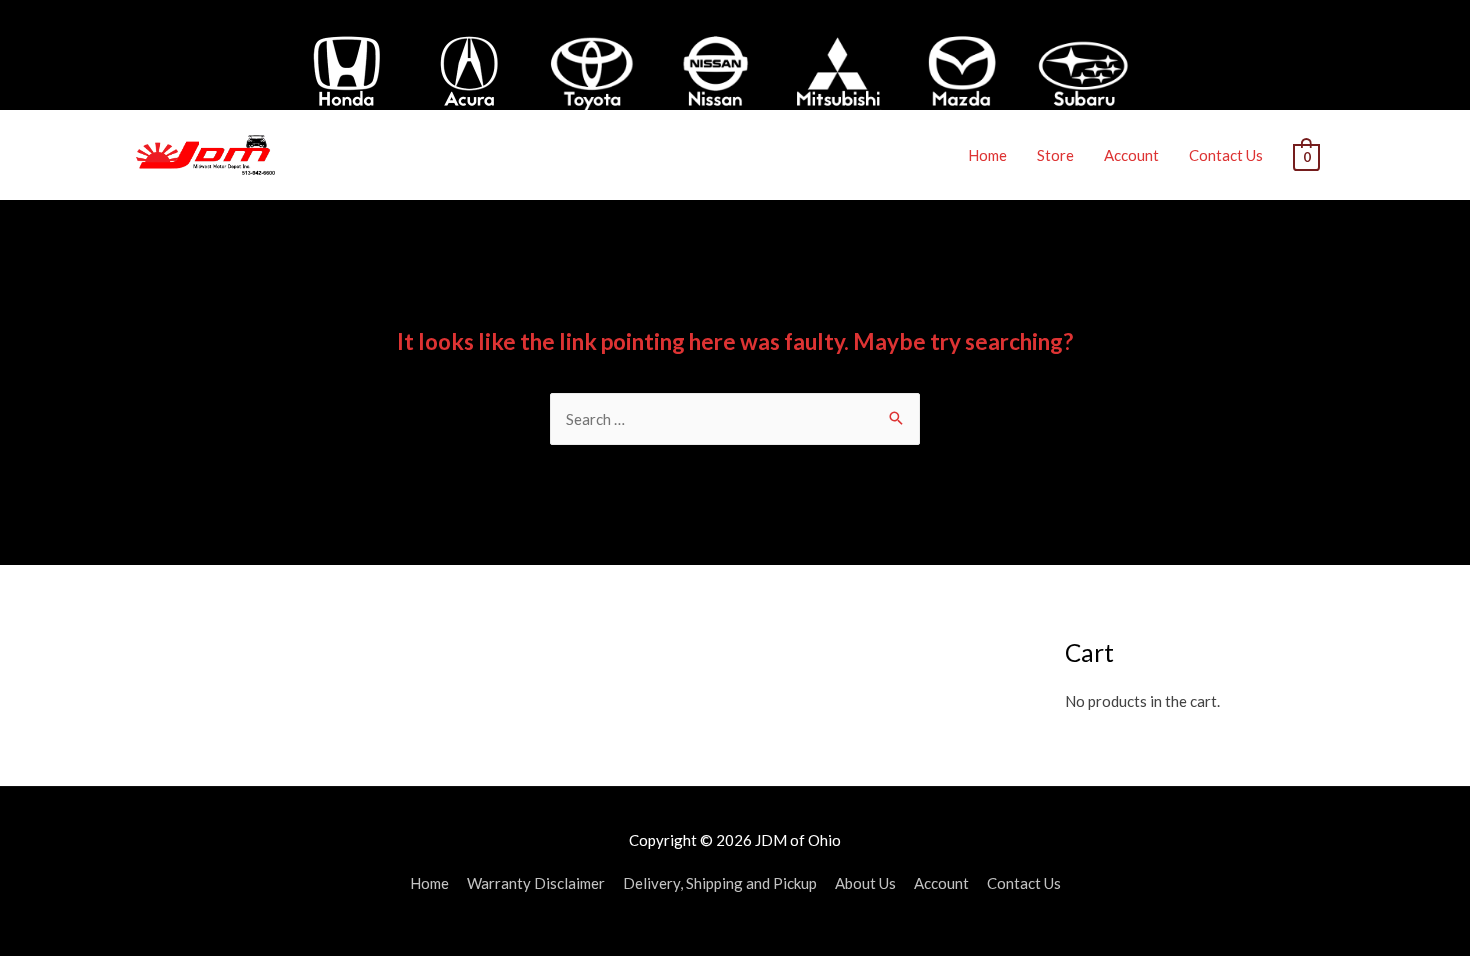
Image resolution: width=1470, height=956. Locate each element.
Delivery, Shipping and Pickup (720, 883)
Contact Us (1226, 155)
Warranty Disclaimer (536, 883)
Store (1055, 155)
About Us (865, 883)
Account (1131, 155)
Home (987, 155)
